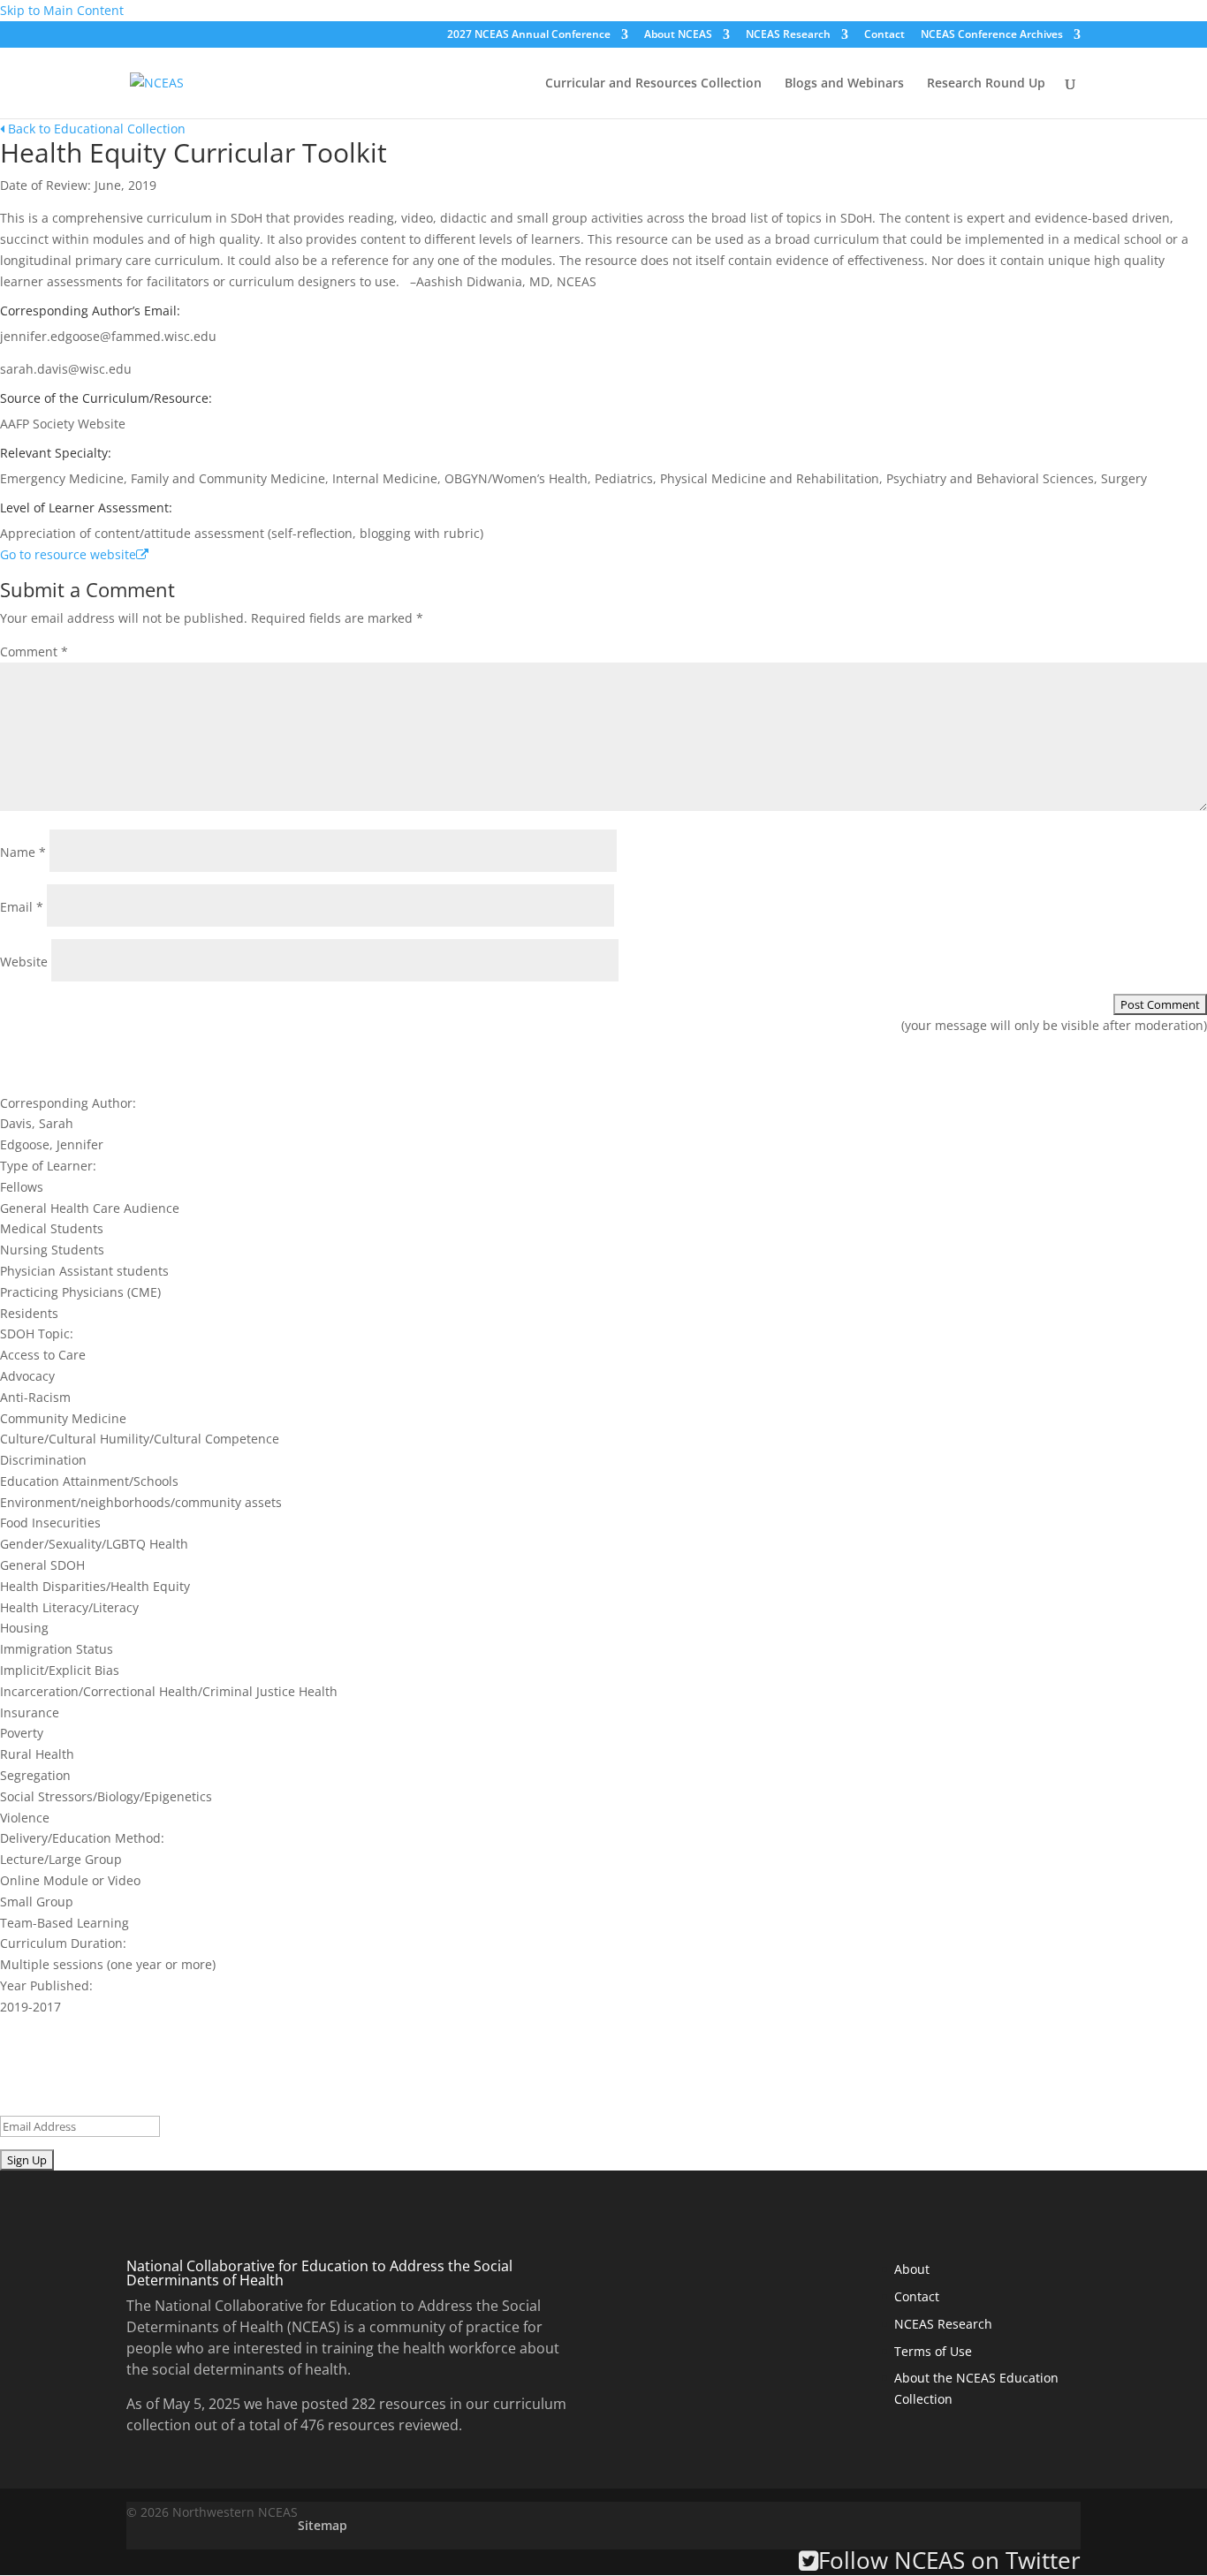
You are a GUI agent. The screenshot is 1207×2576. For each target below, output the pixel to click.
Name (23, 852)
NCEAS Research (788, 35)
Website (24, 962)
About (912, 2269)
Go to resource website (68, 554)
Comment (34, 652)
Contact (884, 35)
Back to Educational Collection (95, 129)
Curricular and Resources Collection (653, 84)
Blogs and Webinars (844, 84)
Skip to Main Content (62, 10)
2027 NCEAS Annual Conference (529, 35)
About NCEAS (678, 35)
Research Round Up (986, 84)
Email (22, 907)
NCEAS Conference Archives (992, 35)
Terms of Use (933, 2351)
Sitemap (323, 2525)
